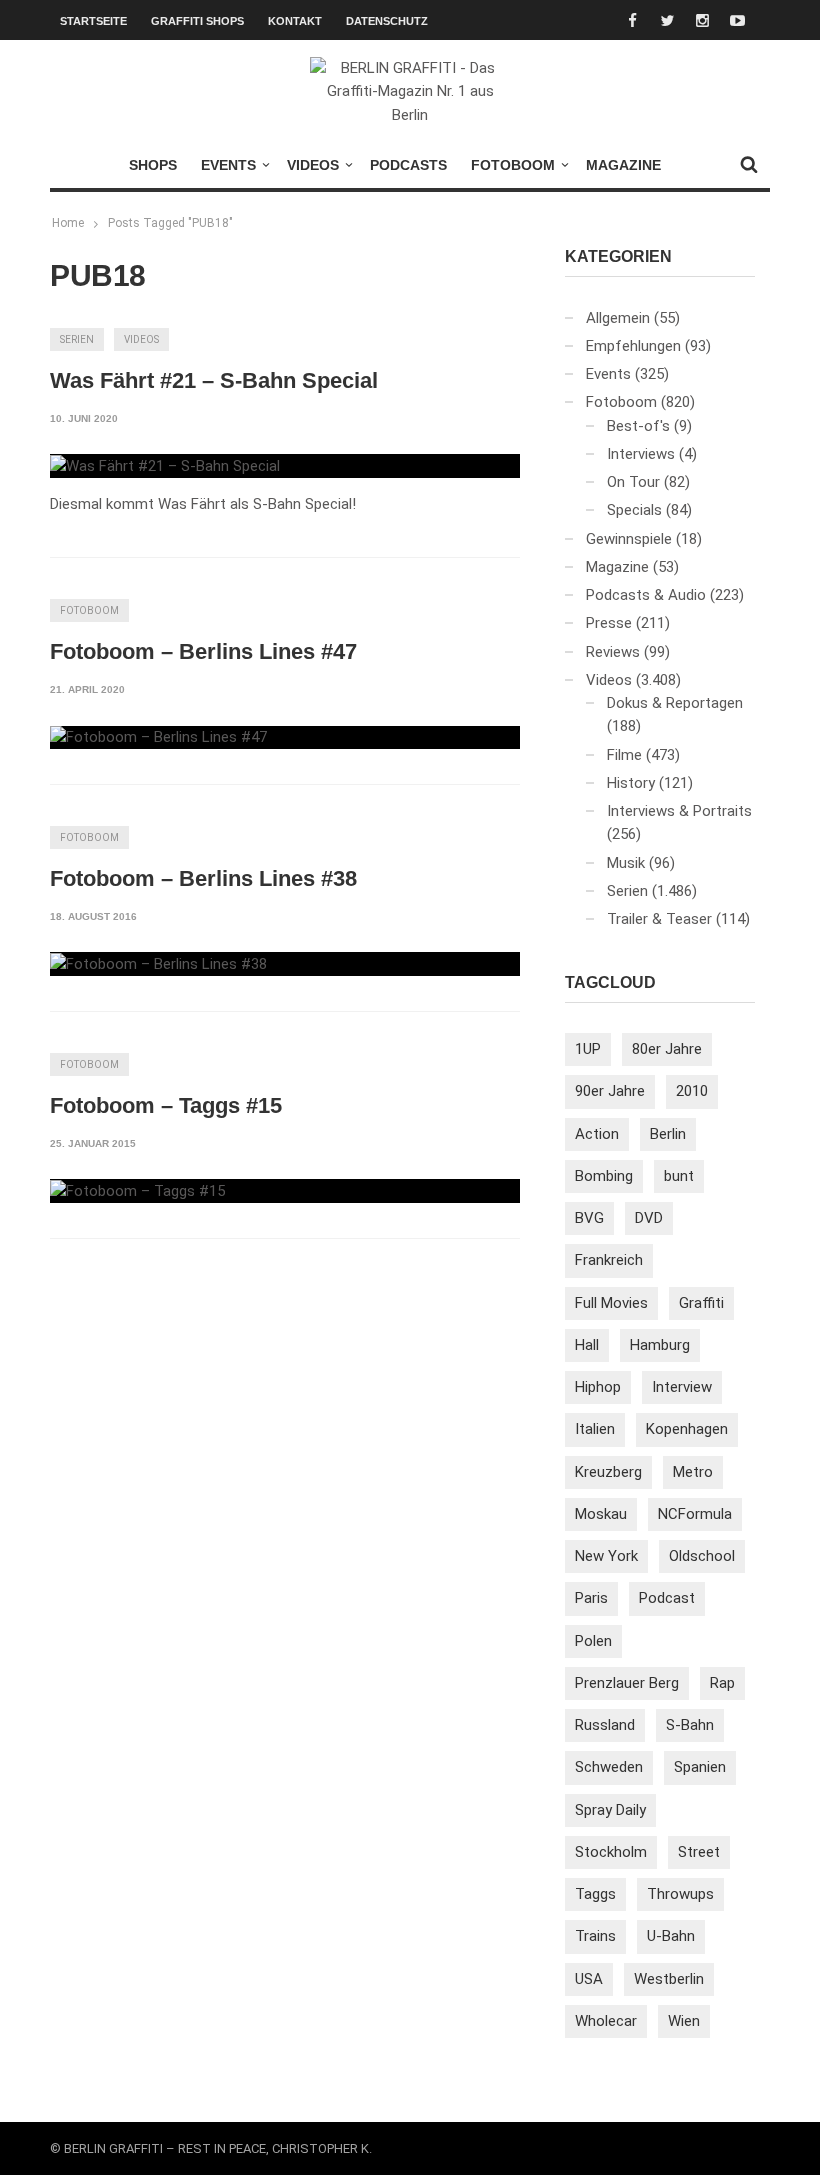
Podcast (667, 1598)
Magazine (623, 165)
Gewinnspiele (629, 539)
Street (699, 1852)
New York (606, 1556)
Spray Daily (610, 1810)
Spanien (700, 1767)
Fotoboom (513, 165)
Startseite (93, 21)
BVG (589, 1218)
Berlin (668, 1134)
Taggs (595, 1894)
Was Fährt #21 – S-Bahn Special (214, 380)
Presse (609, 623)
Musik (626, 863)
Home (68, 223)
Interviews (641, 454)
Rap (722, 1683)
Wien (684, 2021)
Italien (595, 1429)
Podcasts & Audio (646, 595)
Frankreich (609, 1260)
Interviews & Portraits (679, 811)
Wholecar (606, 2021)
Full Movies (611, 1303)
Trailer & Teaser (659, 919)
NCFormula (695, 1514)
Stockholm (611, 1852)
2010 (692, 1091)
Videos (313, 165)
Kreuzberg (608, 1472)
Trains (595, 1936)
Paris (591, 1598)
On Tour (633, 482)
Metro (693, 1472)
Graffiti (701, 1303)
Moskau (601, 1514)
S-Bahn (690, 1725)
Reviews (613, 652)
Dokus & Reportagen (675, 703)
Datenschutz (387, 21)
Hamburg (660, 1345)
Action (597, 1134)
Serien (77, 339)
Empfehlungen (633, 346)
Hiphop (598, 1387)
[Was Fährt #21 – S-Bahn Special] (165, 466)
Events (228, 165)
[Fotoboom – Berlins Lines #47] (158, 738)
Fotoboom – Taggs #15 (166, 1105)
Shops (153, 165)
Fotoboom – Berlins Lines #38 (203, 878)
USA (589, 1979)
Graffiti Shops (197, 21)
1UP (588, 1049)
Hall (587, 1345)
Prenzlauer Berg (627, 1683)
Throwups (680, 1894)
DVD (649, 1218)
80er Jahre (667, 1049)
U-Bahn (671, 1936)
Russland (605, 1725)
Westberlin (669, 1979)
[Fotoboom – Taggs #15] (137, 1191)
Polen (593, 1641)
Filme (624, 755)
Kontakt (295, 21)
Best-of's (638, 426)
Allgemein (618, 318)
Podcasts (408, 165)
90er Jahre (610, 1091)
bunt (679, 1176)
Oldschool (702, 1556)
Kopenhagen (687, 1429)
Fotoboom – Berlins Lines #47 (203, 651)
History (631, 783)
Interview (682, 1387)
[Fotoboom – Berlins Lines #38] (158, 964)
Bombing (604, 1176)
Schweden (609, 1767)
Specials (634, 510)
